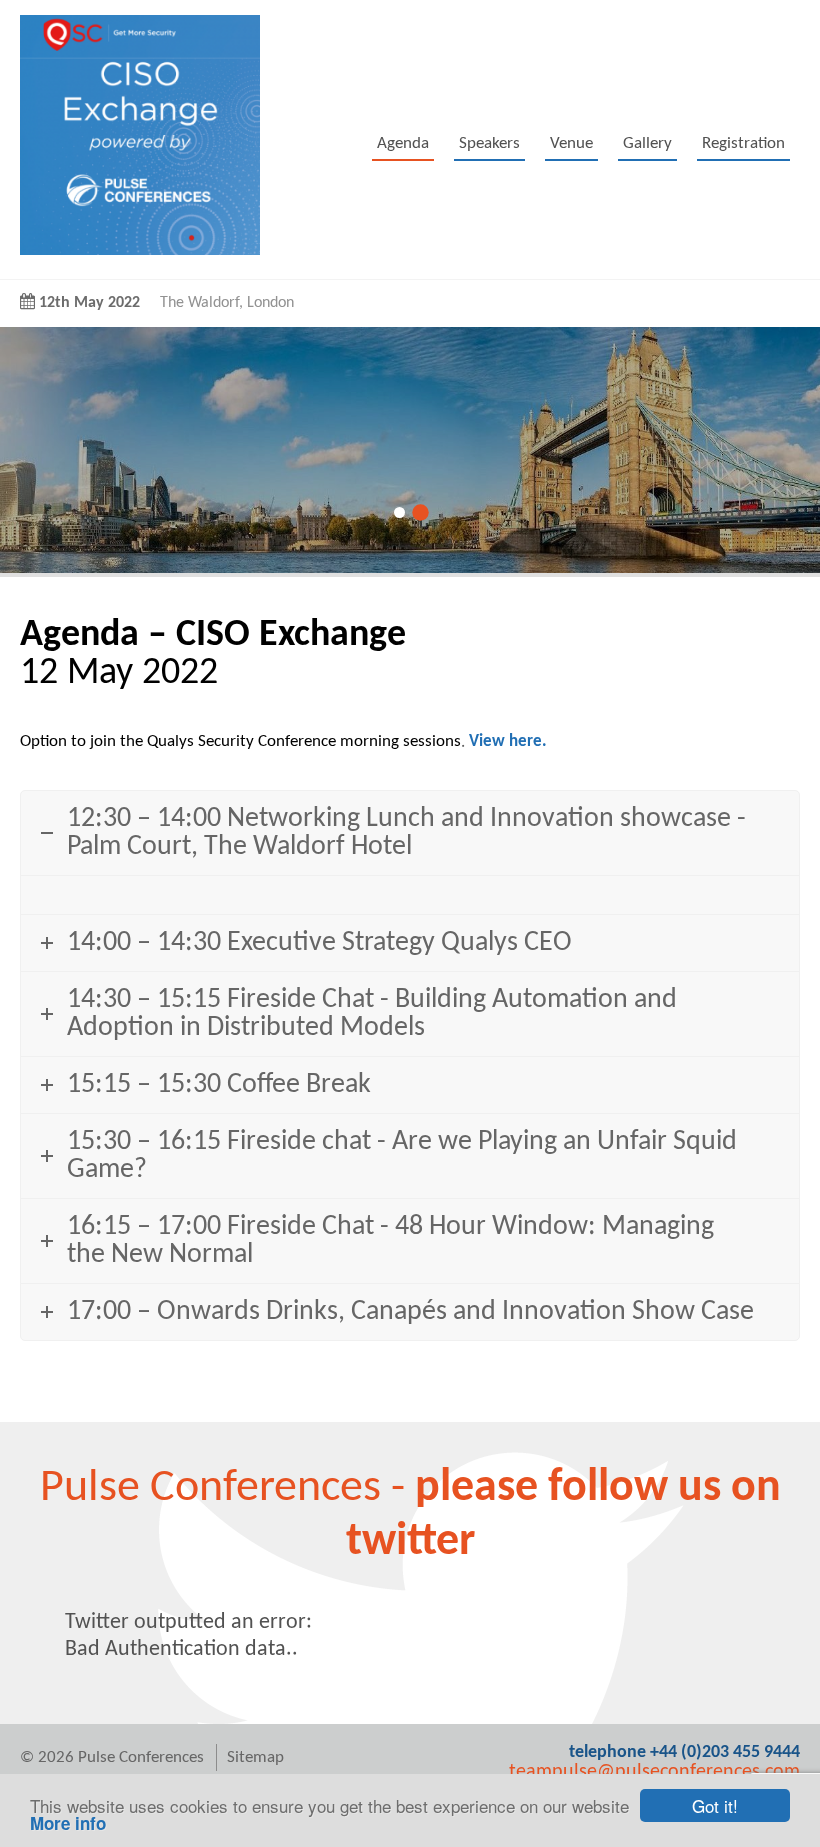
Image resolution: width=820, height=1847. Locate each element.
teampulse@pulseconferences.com (654, 1772)
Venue (571, 143)
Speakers (489, 143)
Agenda (403, 143)
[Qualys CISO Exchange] (140, 250)
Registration (743, 143)
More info (68, 1823)
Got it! (715, 1805)
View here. (508, 741)
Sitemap (255, 1757)
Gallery (647, 143)
